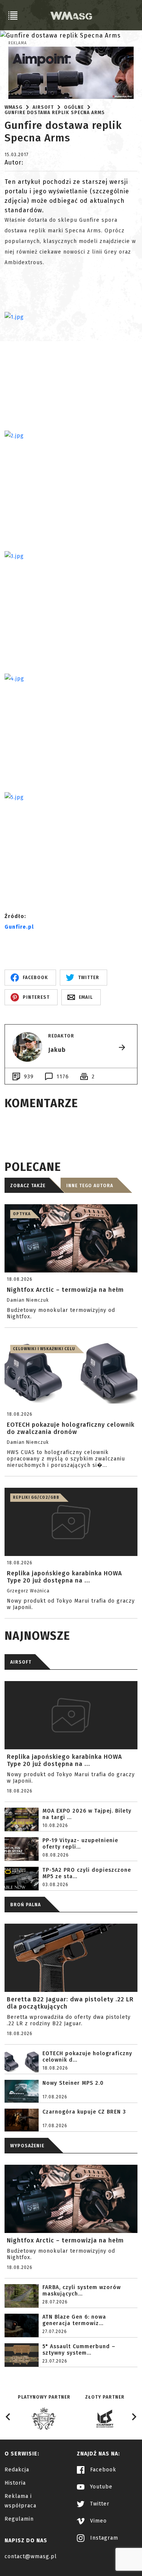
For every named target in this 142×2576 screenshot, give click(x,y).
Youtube (100, 2487)
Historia (15, 2483)
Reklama (18, 43)
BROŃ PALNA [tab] (26, 1905)
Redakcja (17, 2470)
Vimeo (98, 2521)
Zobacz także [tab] (28, 1186)
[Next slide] (134, 2417)
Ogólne (74, 107)
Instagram (103, 2538)
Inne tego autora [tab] (90, 1186)
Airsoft (43, 107)
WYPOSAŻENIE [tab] (27, 2146)
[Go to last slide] (8, 2417)
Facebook (102, 2470)
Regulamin (19, 2519)
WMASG (13, 107)
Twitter (99, 2504)
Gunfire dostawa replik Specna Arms (55, 113)
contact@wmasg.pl (31, 2556)
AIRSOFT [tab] (21, 1662)
